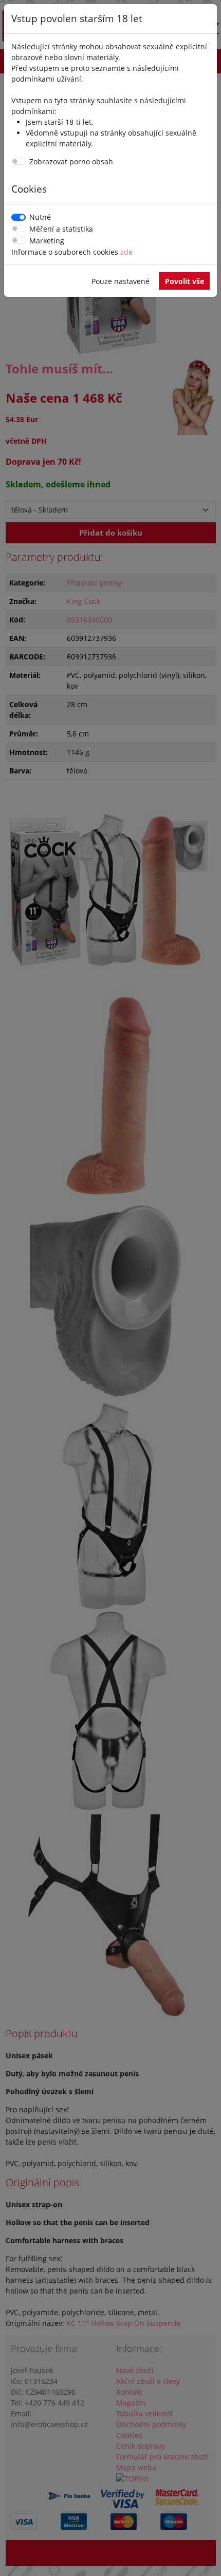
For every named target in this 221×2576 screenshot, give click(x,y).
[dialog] (110, 1288)
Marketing (47, 241)
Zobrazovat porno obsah (71, 162)
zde (126, 252)
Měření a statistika (61, 229)
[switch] (19, 161)
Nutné (40, 217)
